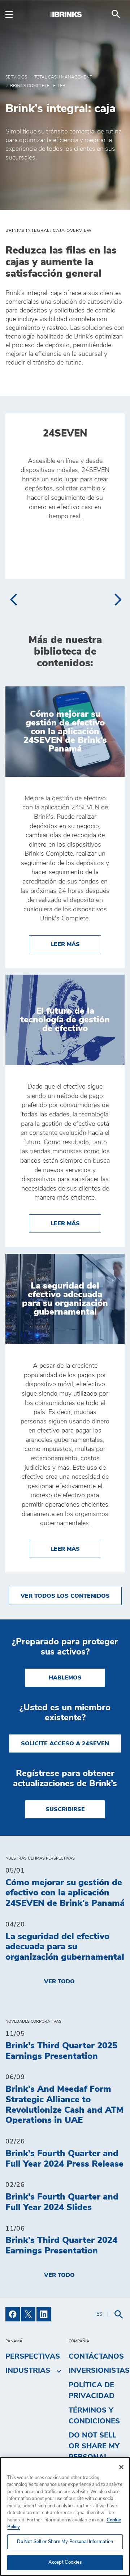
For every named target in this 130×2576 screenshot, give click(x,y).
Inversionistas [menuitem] (99, 2371)
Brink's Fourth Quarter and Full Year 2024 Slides (62, 2202)
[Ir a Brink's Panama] (65, 14)
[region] (65, 2517)
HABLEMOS (65, 1678)
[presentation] (13, 600)
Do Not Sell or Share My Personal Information (65, 2542)
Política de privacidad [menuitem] (92, 2390)
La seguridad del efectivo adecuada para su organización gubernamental (65, 1947)
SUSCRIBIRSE (65, 1809)
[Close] (121, 2467)
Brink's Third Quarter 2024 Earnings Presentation (61, 2246)
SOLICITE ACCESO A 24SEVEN (65, 1743)
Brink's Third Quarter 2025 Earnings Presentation (61, 2051)
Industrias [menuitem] (28, 2371)
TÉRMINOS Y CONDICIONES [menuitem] (94, 2416)
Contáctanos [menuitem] (96, 2356)
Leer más (76, 944)
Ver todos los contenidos (65, 1596)
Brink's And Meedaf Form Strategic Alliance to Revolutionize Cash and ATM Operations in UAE (64, 2105)
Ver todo (59, 1981)
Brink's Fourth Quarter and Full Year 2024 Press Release (64, 2159)
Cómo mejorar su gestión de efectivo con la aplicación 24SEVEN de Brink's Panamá (65, 1893)
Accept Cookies (65, 2562)
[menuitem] (116, 14)
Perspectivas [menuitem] (33, 2356)
